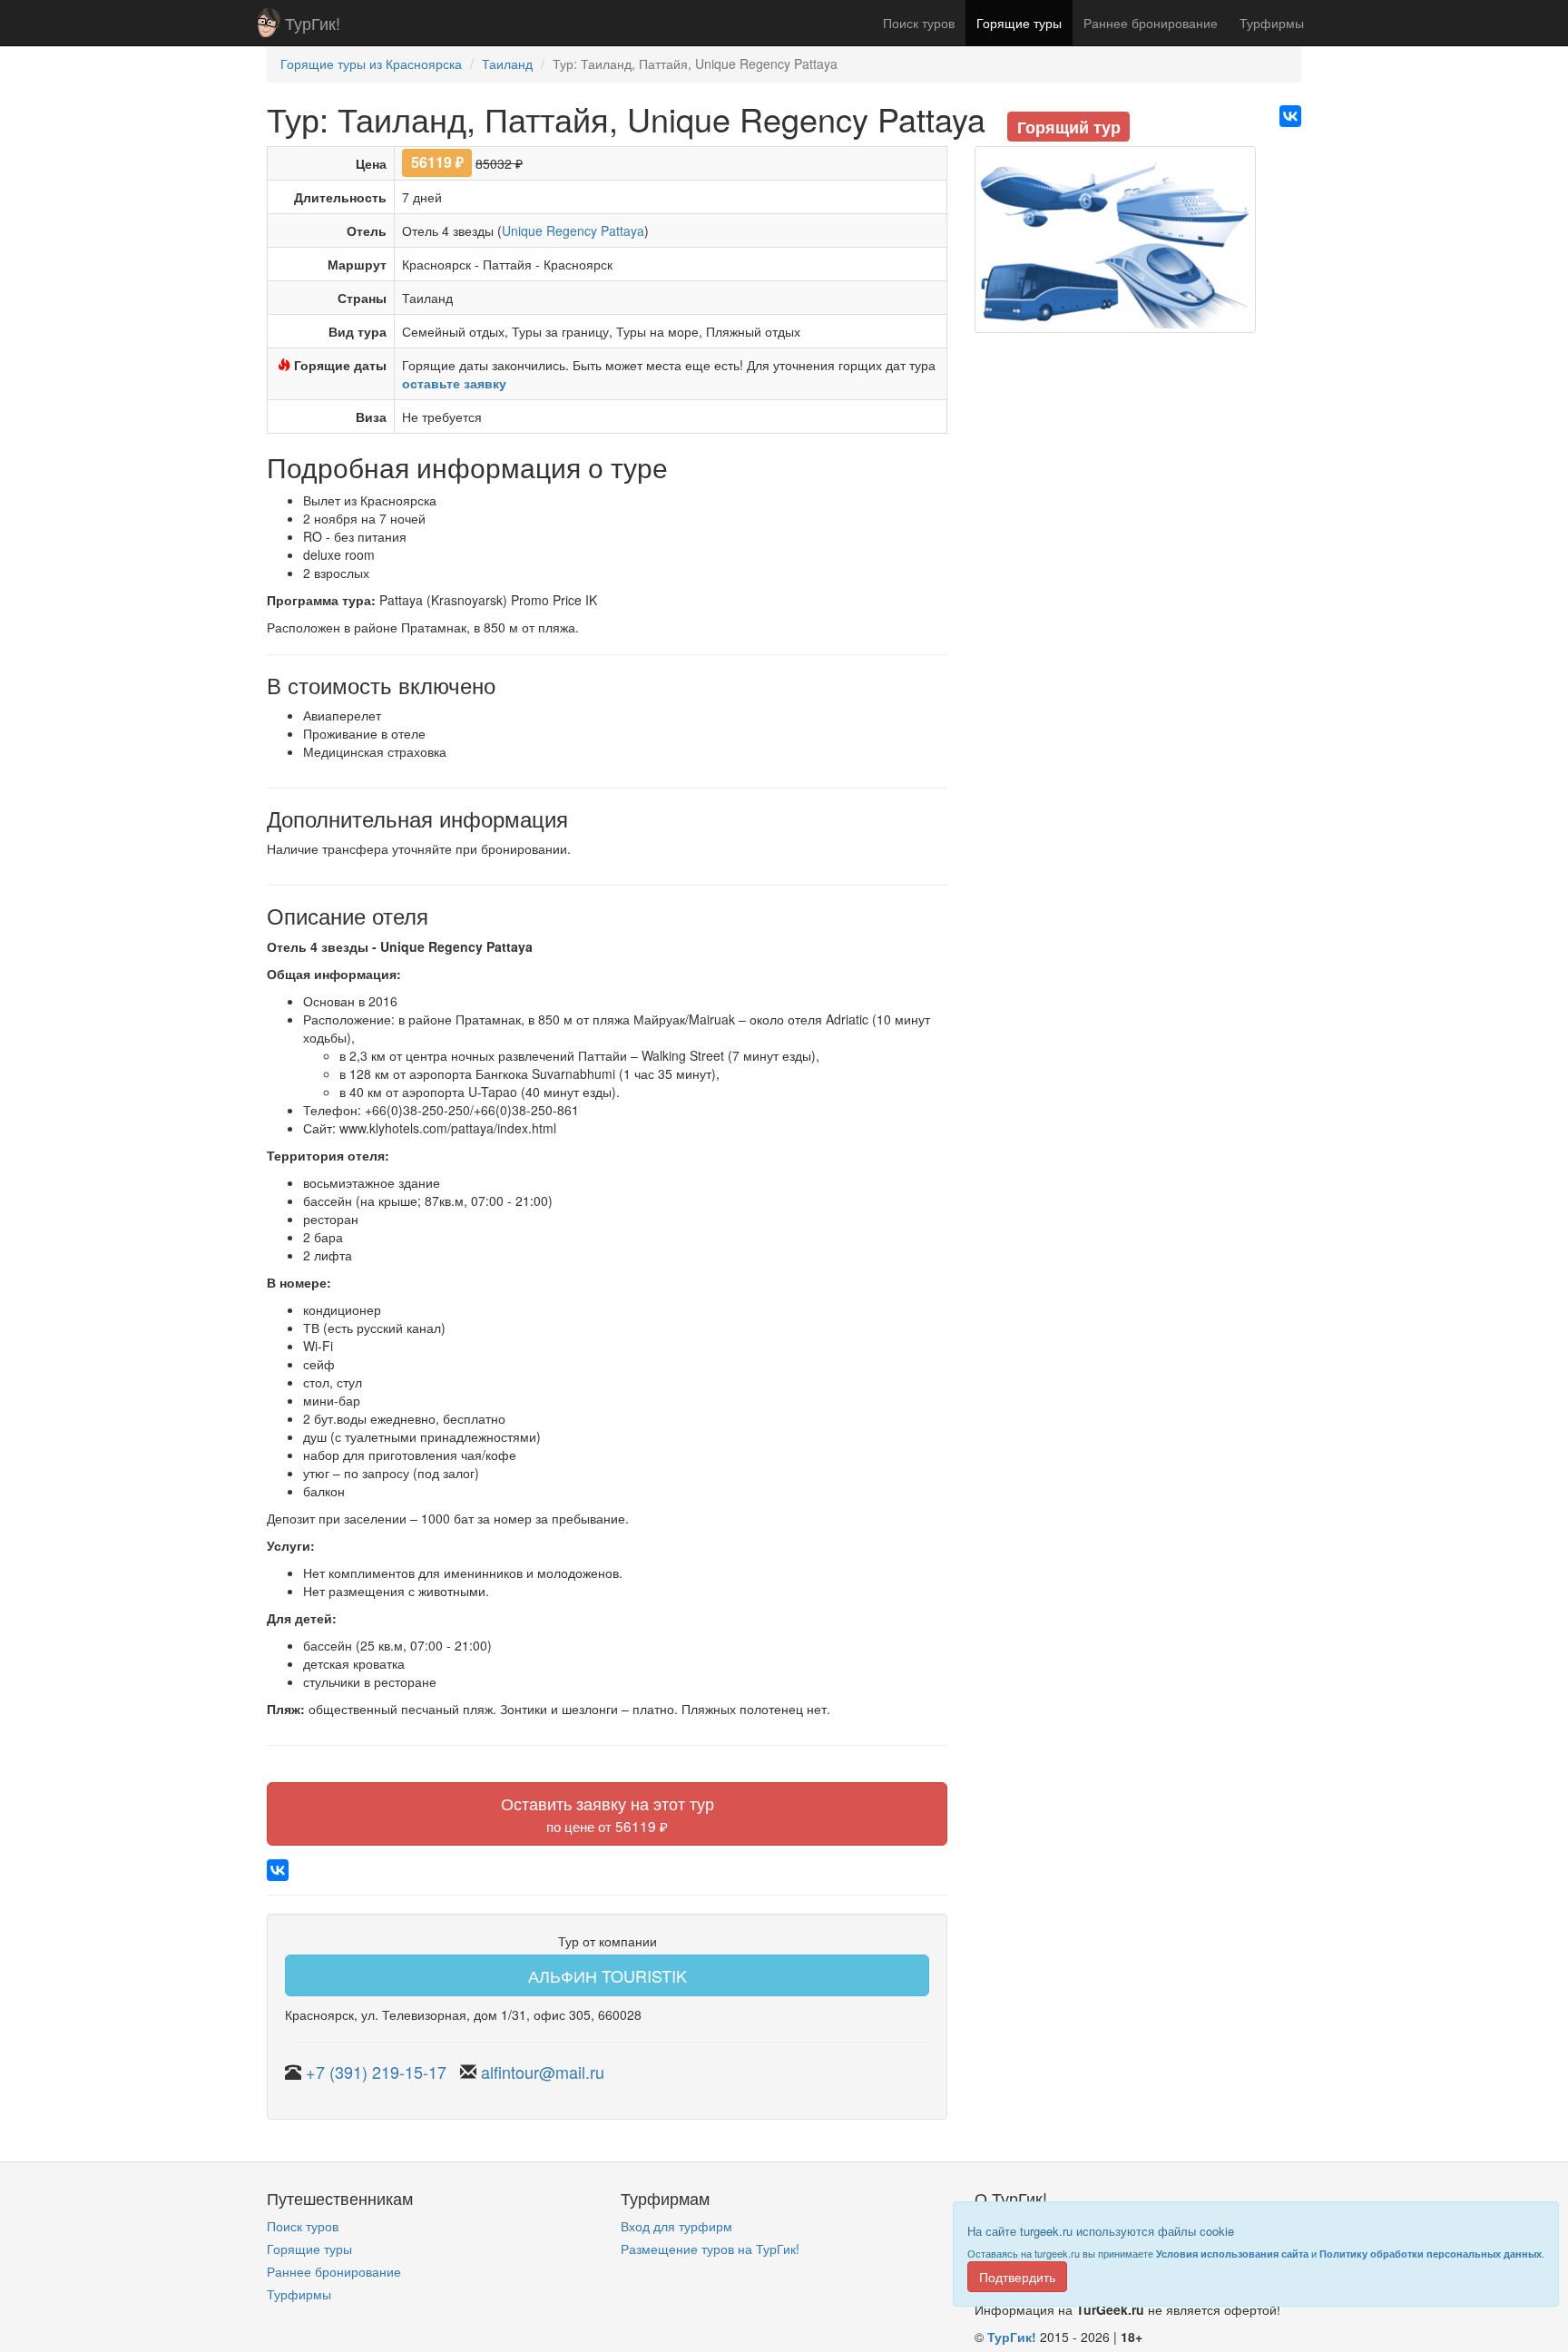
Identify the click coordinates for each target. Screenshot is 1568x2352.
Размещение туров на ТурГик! (710, 2249)
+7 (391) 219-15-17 (376, 2072)
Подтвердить (1017, 2277)
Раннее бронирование (1151, 23)
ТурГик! (313, 23)
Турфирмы (1272, 23)
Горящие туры (1019, 23)
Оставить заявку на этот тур (608, 1813)
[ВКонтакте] (1290, 116)
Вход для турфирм (676, 2226)
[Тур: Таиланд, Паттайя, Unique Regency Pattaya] (1115, 246)
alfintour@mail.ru (543, 2072)
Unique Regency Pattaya (573, 230)
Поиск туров (919, 23)
